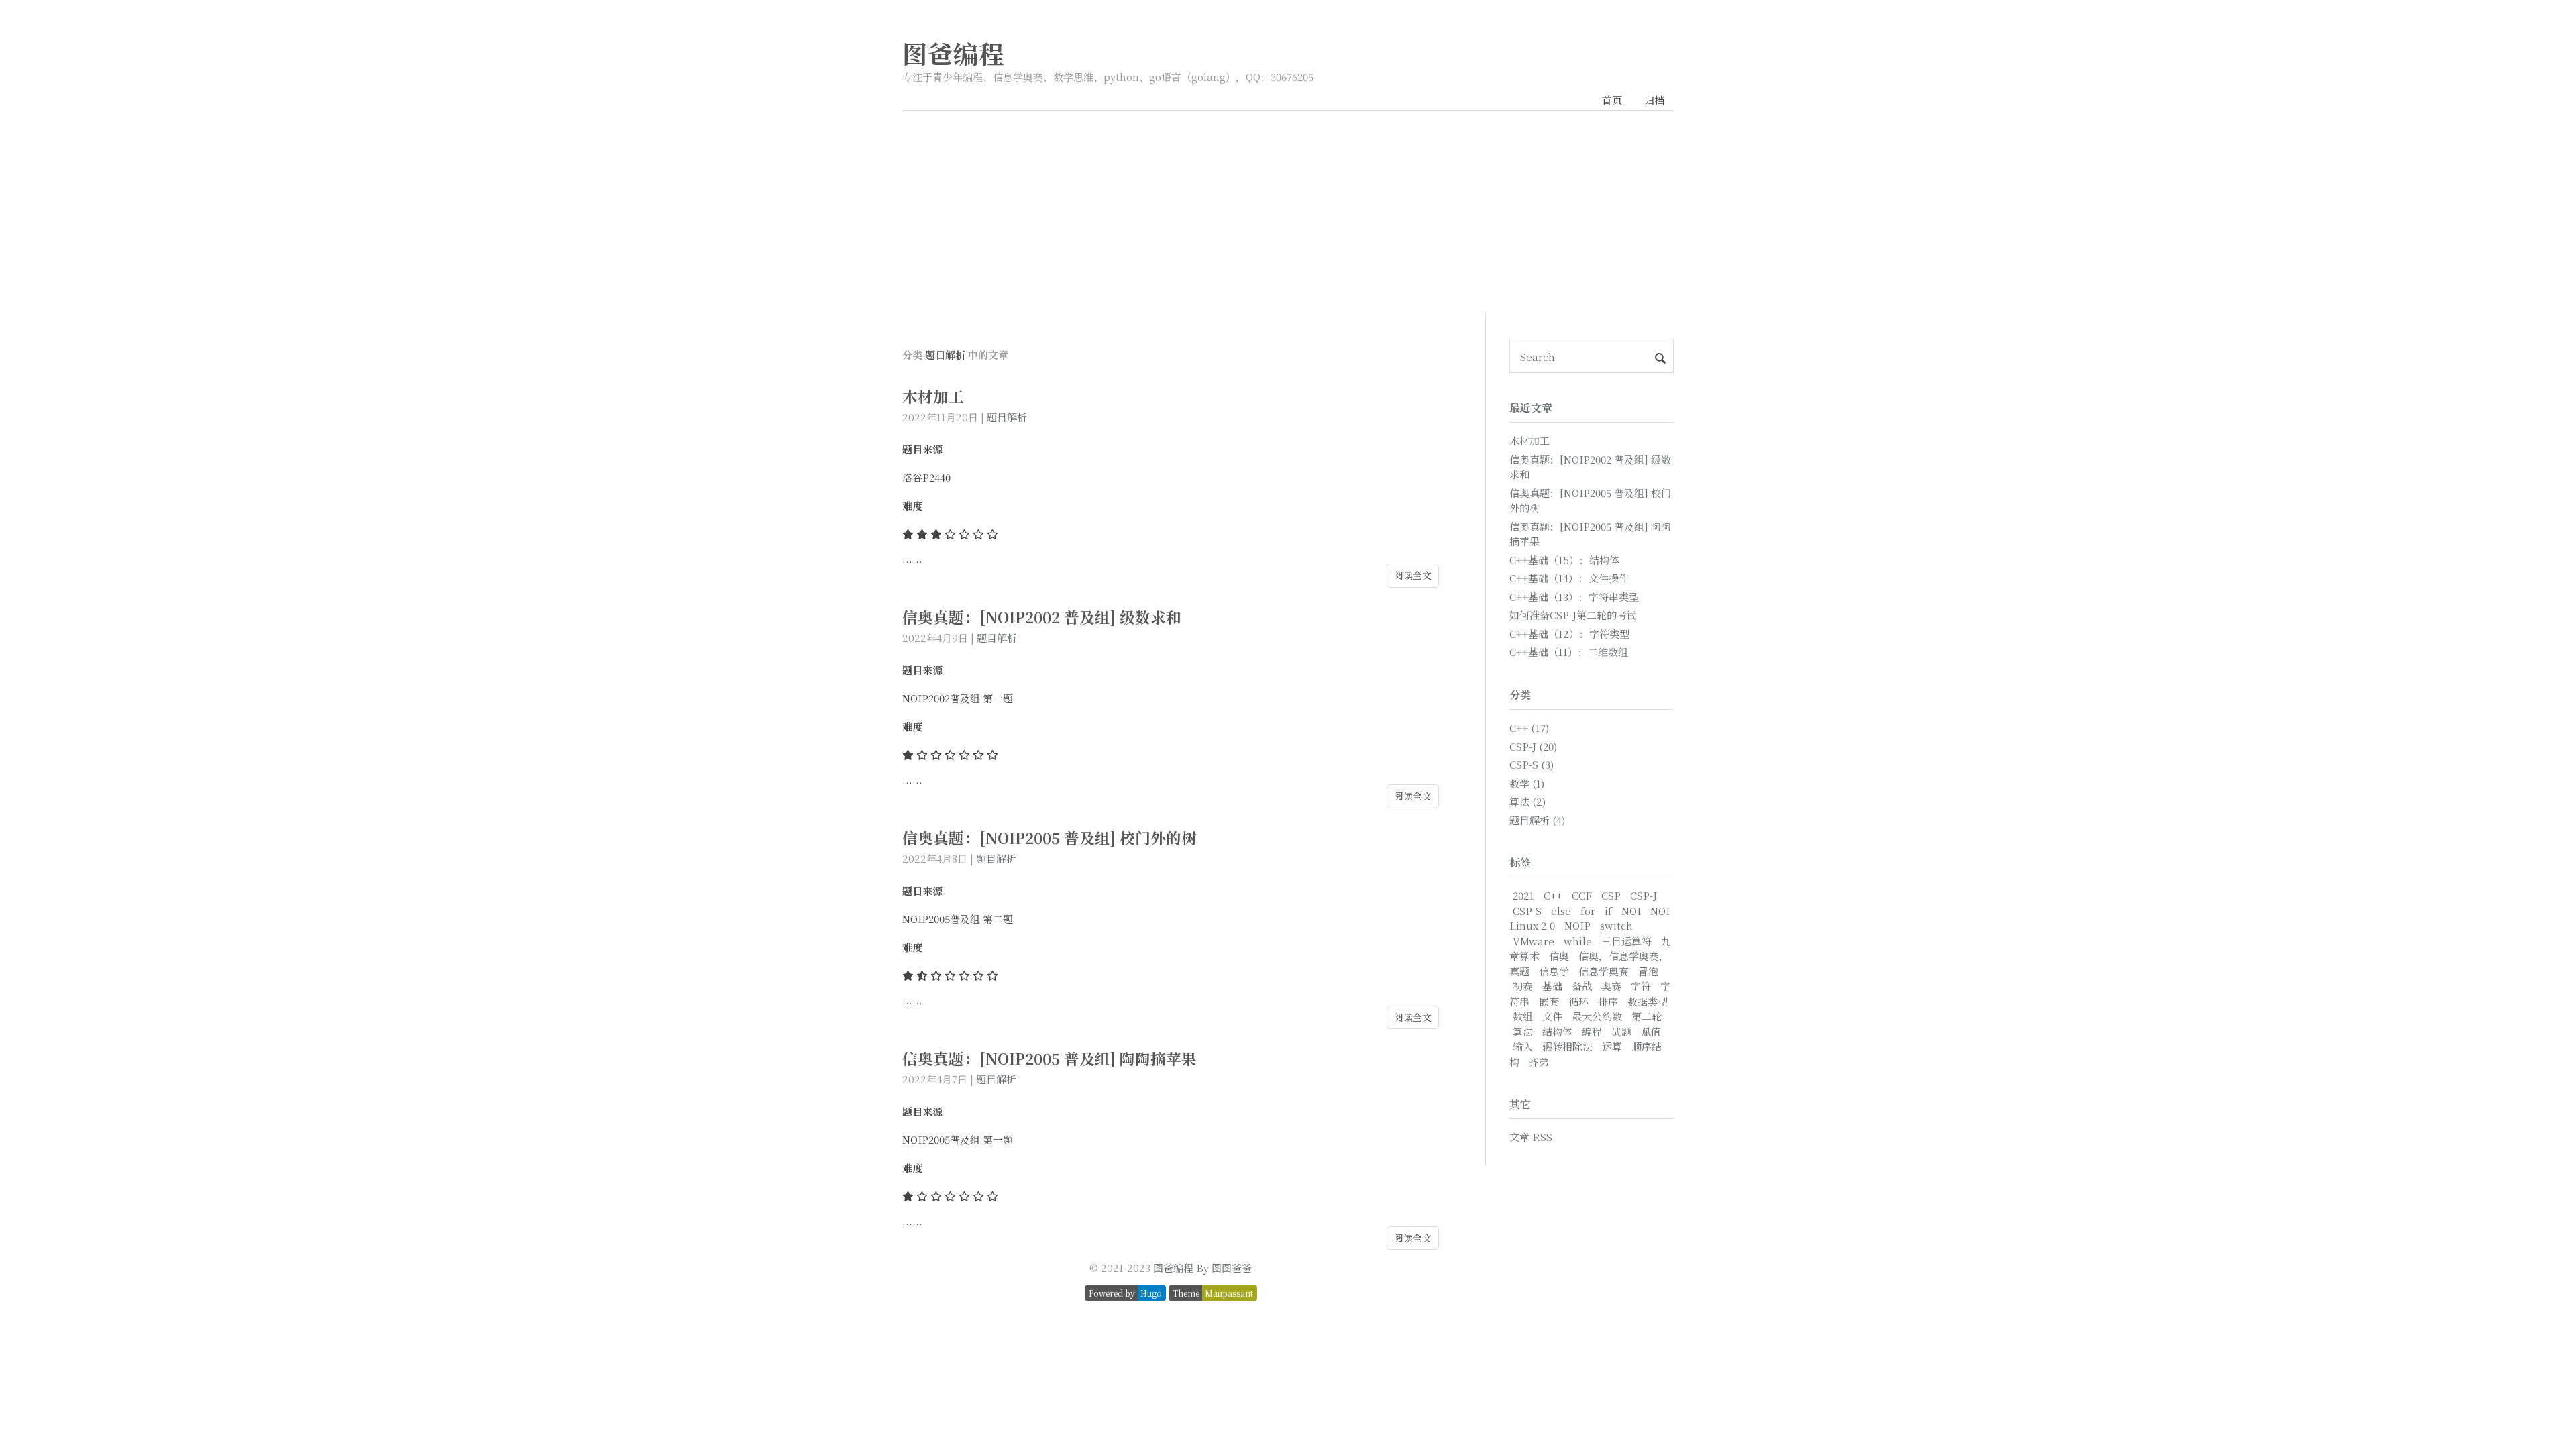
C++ (1553, 895)
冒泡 (1648, 971)
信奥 (1559, 956)
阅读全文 (1413, 575)
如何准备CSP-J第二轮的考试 (1573, 615)
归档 (1654, 100)
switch (1616, 925)
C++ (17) (1529, 728)
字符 (1641, 986)
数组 (1523, 1016)
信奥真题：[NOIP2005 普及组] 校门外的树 (1050, 837)
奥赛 (1611, 986)
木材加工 (933, 396)
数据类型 (1648, 1001)
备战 (1582, 986)
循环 (1578, 1001)
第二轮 (1647, 1016)
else (1561, 911)
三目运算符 (1626, 941)
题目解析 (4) (1537, 820)
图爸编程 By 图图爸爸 (1202, 1268)
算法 (1523, 1031)
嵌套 (1549, 1001)
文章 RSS (1531, 1137)
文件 (1552, 1016)
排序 (1608, 1001)
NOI (1631, 911)
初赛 (1523, 986)
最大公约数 (1597, 1016)
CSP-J (1644, 895)
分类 (1520, 695)
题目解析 (1007, 417)
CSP (1611, 895)
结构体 (1557, 1031)
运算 (1612, 1046)
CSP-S (1527, 911)
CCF (1582, 895)
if (1608, 911)
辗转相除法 (1567, 1046)
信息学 (1554, 971)
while (1578, 941)
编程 (1592, 1031)
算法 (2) (1527, 801)
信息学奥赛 (1604, 971)
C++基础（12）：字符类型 (1569, 634)
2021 (1523, 895)
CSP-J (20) (1533, 746)
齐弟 (1539, 1062)
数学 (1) (1527, 783)
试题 (1621, 1031)
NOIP (1577, 925)
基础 (1552, 986)
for (1588, 911)
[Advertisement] (1288, 211)
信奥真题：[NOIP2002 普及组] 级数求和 (1042, 616)
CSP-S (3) (1532, 764)
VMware (1534, 941)
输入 (1523, 1046)
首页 (1612, 100)
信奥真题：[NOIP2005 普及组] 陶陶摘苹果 (1050, 1058)
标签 (1520, 862)
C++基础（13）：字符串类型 (1574, 597)
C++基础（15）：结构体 (1564, 560)
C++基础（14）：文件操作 (1569, 578)
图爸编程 (953, 53)
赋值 (1651, 1031)
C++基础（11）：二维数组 (1569, 652)
